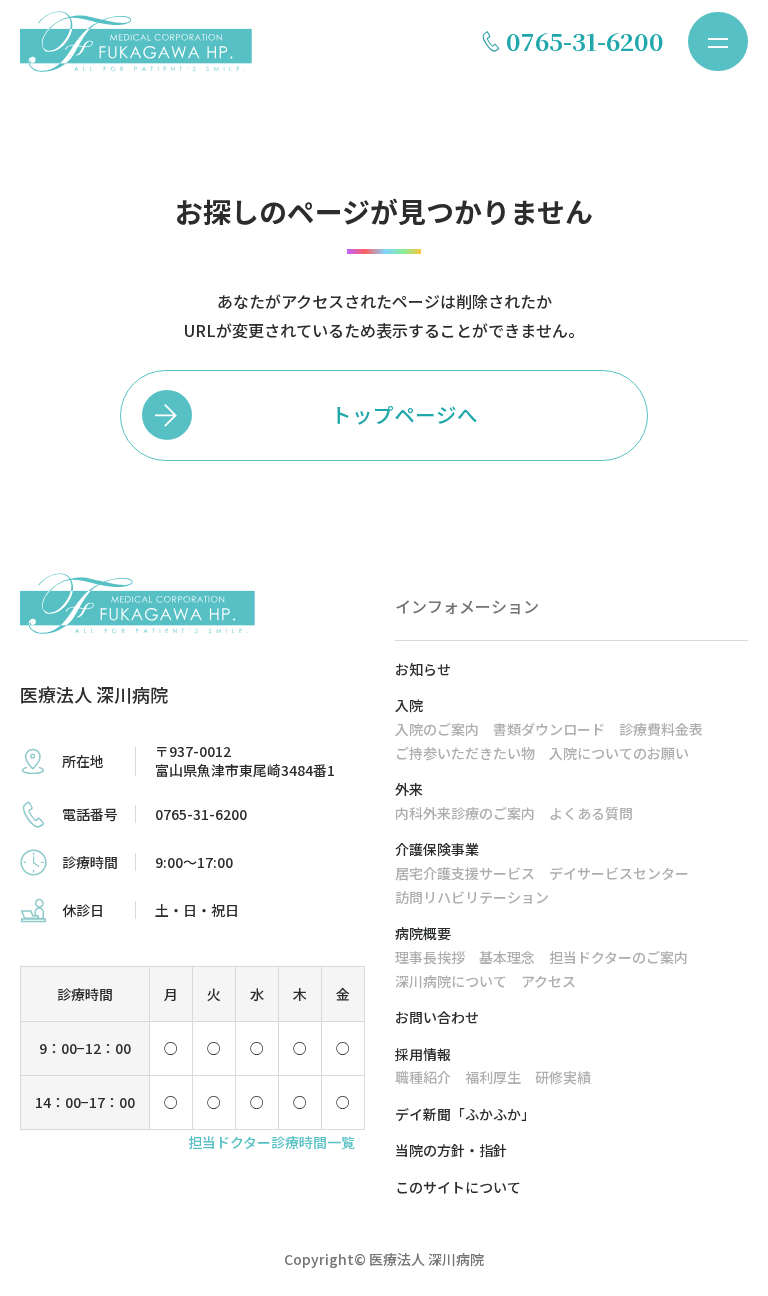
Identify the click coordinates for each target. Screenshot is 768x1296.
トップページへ (404, 414)
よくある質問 (591, 813)
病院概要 (423, 933)
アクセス (548, 981)
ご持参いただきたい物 (465, 753)
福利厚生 (493, 1077)
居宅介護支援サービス (465, 873)
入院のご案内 (437, 729)
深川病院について (451, 981)
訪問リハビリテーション (472, 897)
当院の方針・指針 (451, 1150)
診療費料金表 (661, 729)
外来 (409, 789)
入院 (409, 705)
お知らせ (423, 669)
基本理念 (507, 957)
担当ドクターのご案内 (618, 957)
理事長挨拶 (430, 957)
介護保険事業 (437, 849)
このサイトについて (458, 1187)
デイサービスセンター (619, 873)
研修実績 (563, 1077)
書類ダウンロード (549, 729)
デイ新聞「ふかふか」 (465, 1114)
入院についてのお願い (619, 753)
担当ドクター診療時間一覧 (271, 1142)
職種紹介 (423, 1077)
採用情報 (423, 1054)
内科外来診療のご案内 (465, 813)
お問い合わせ (437, 1017)
